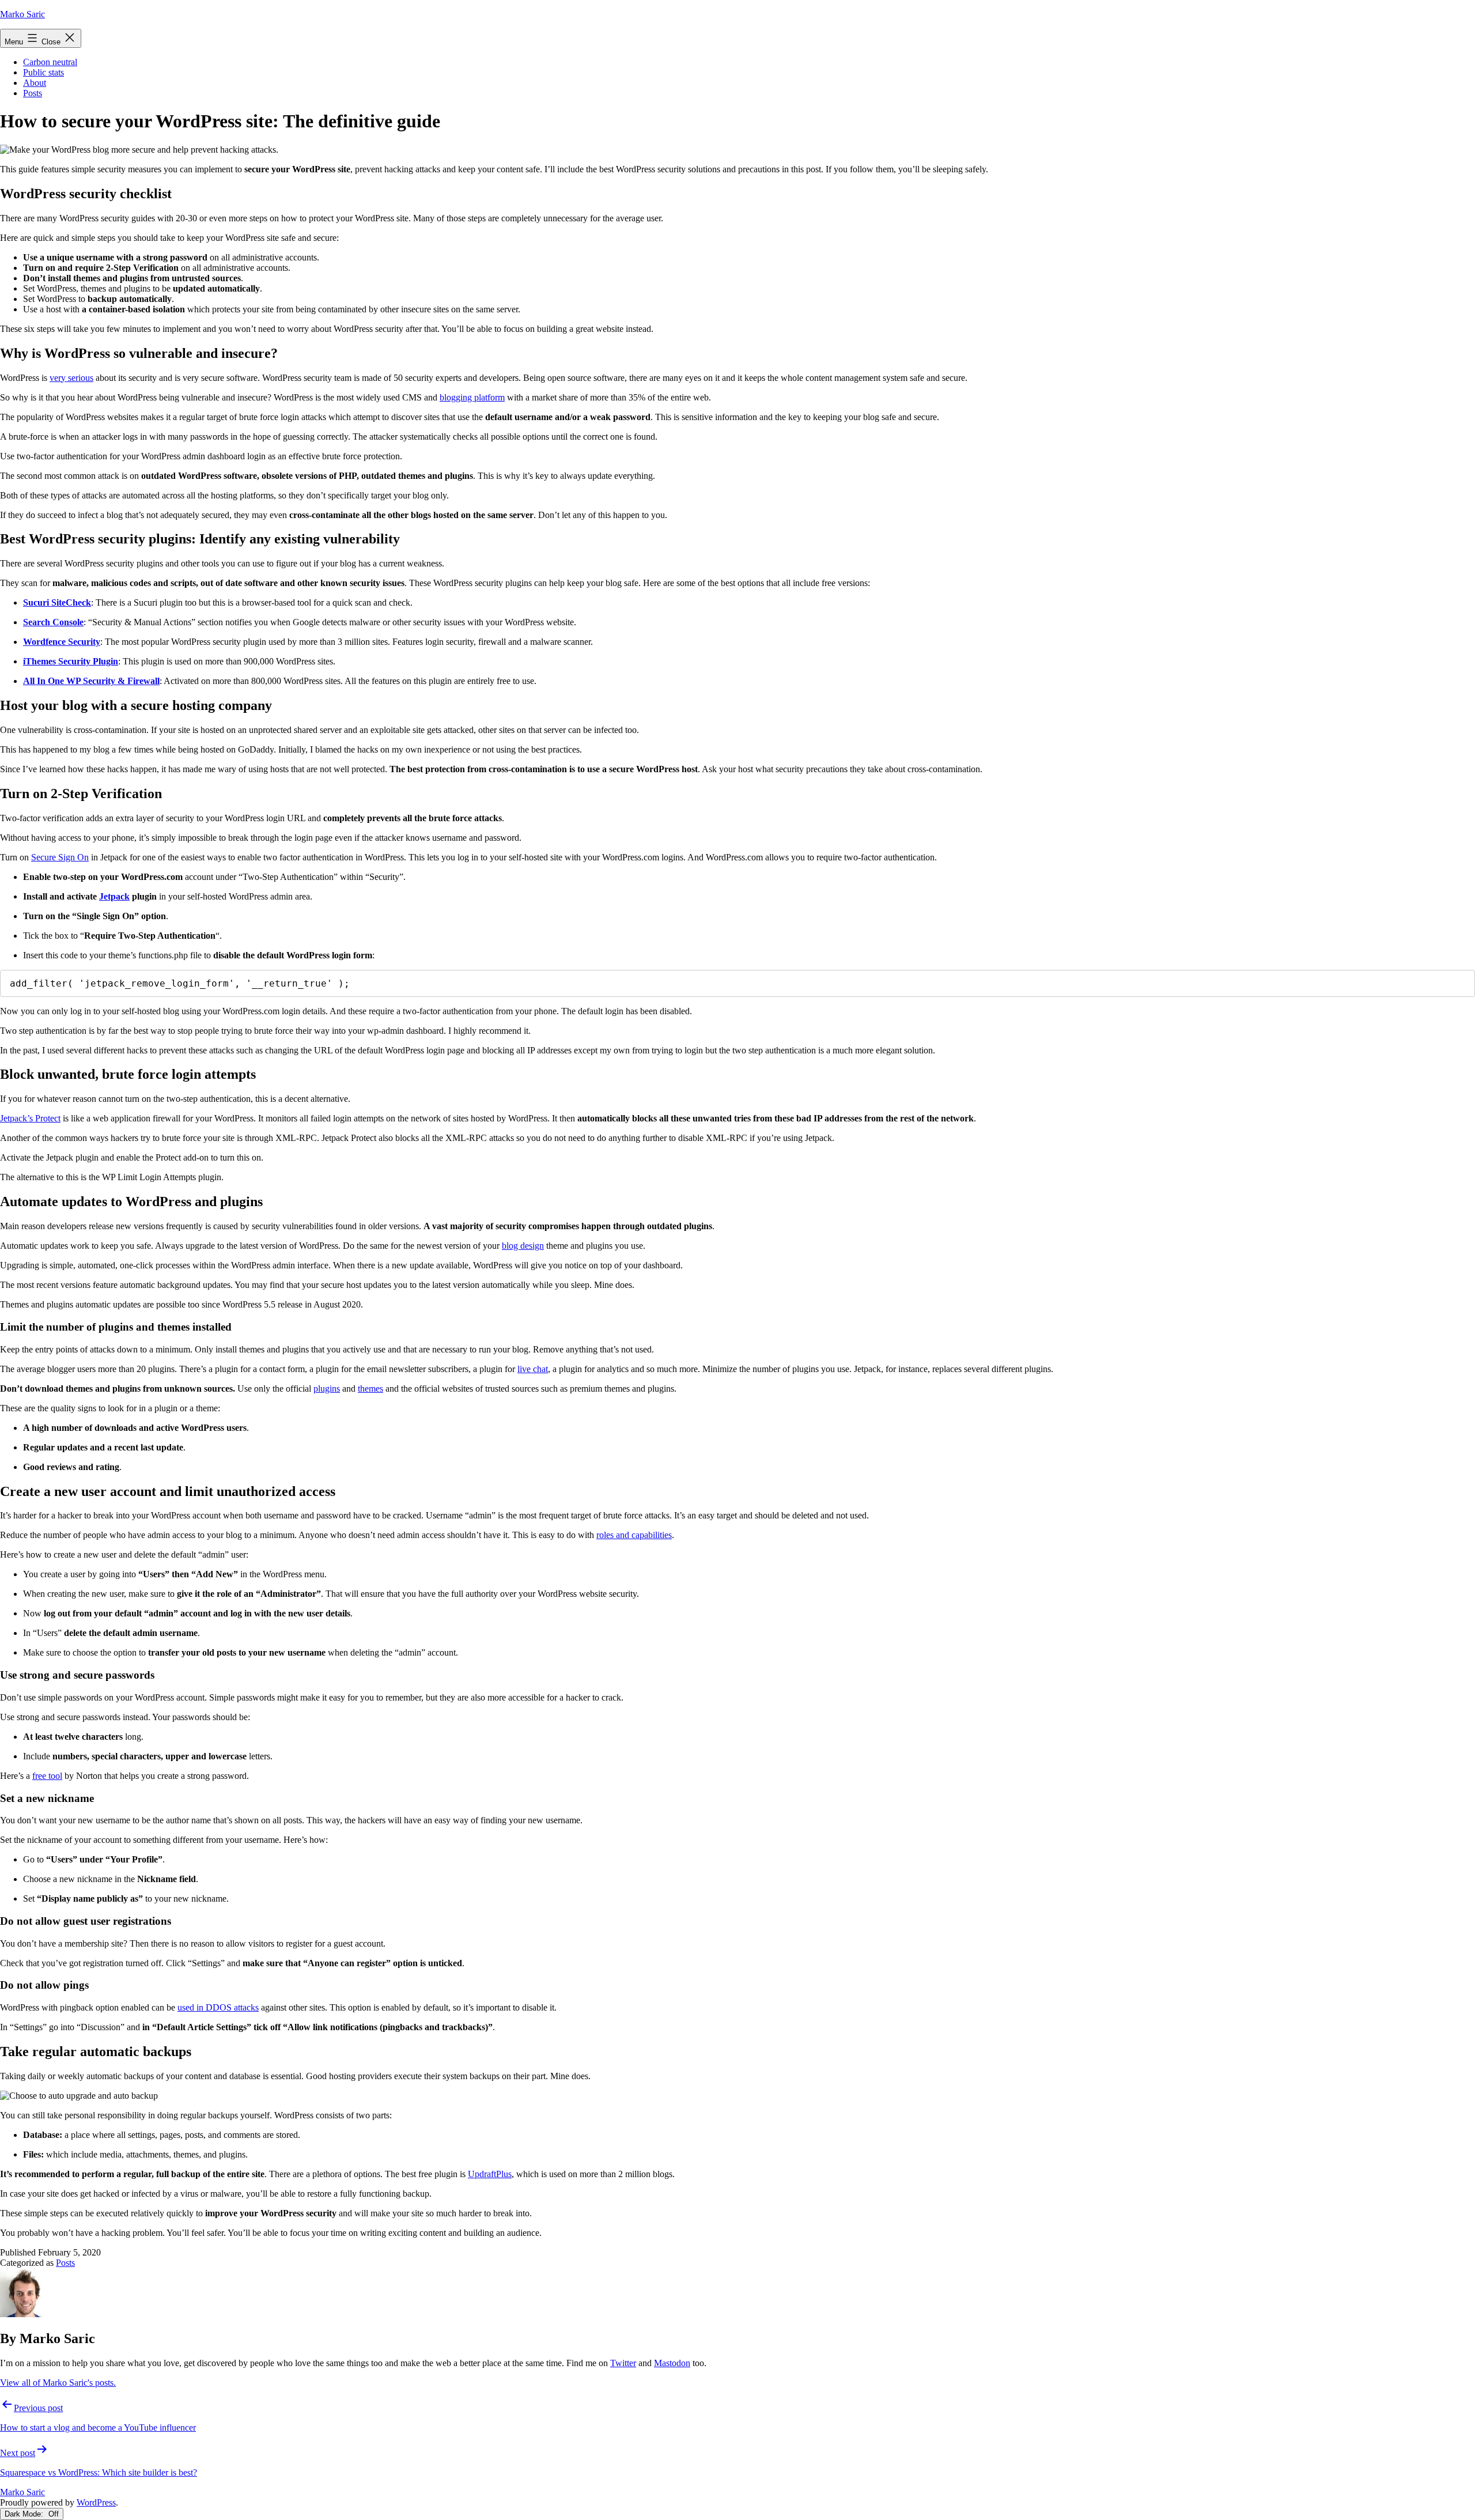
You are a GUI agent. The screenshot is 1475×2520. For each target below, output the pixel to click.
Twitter (623, 2363)
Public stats (44, 72)
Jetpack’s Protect (30, 1118)
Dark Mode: (25, 2514)
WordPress (96, 2502)
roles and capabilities (634, 1535)
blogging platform (472, 397)
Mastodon (672, 2363)
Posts (33, 93)
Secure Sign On (60, 857)
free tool (47, 1776)
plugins (327, 1389)
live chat (533, 1369)
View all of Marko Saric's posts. (58, 2383)
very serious (71, 378)
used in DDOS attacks (218, 2007)
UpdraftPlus (490, 2174)
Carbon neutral (50, 62)
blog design (523, 1246)
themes (370, 1389)
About (35, 83)
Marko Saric (22, 14)
